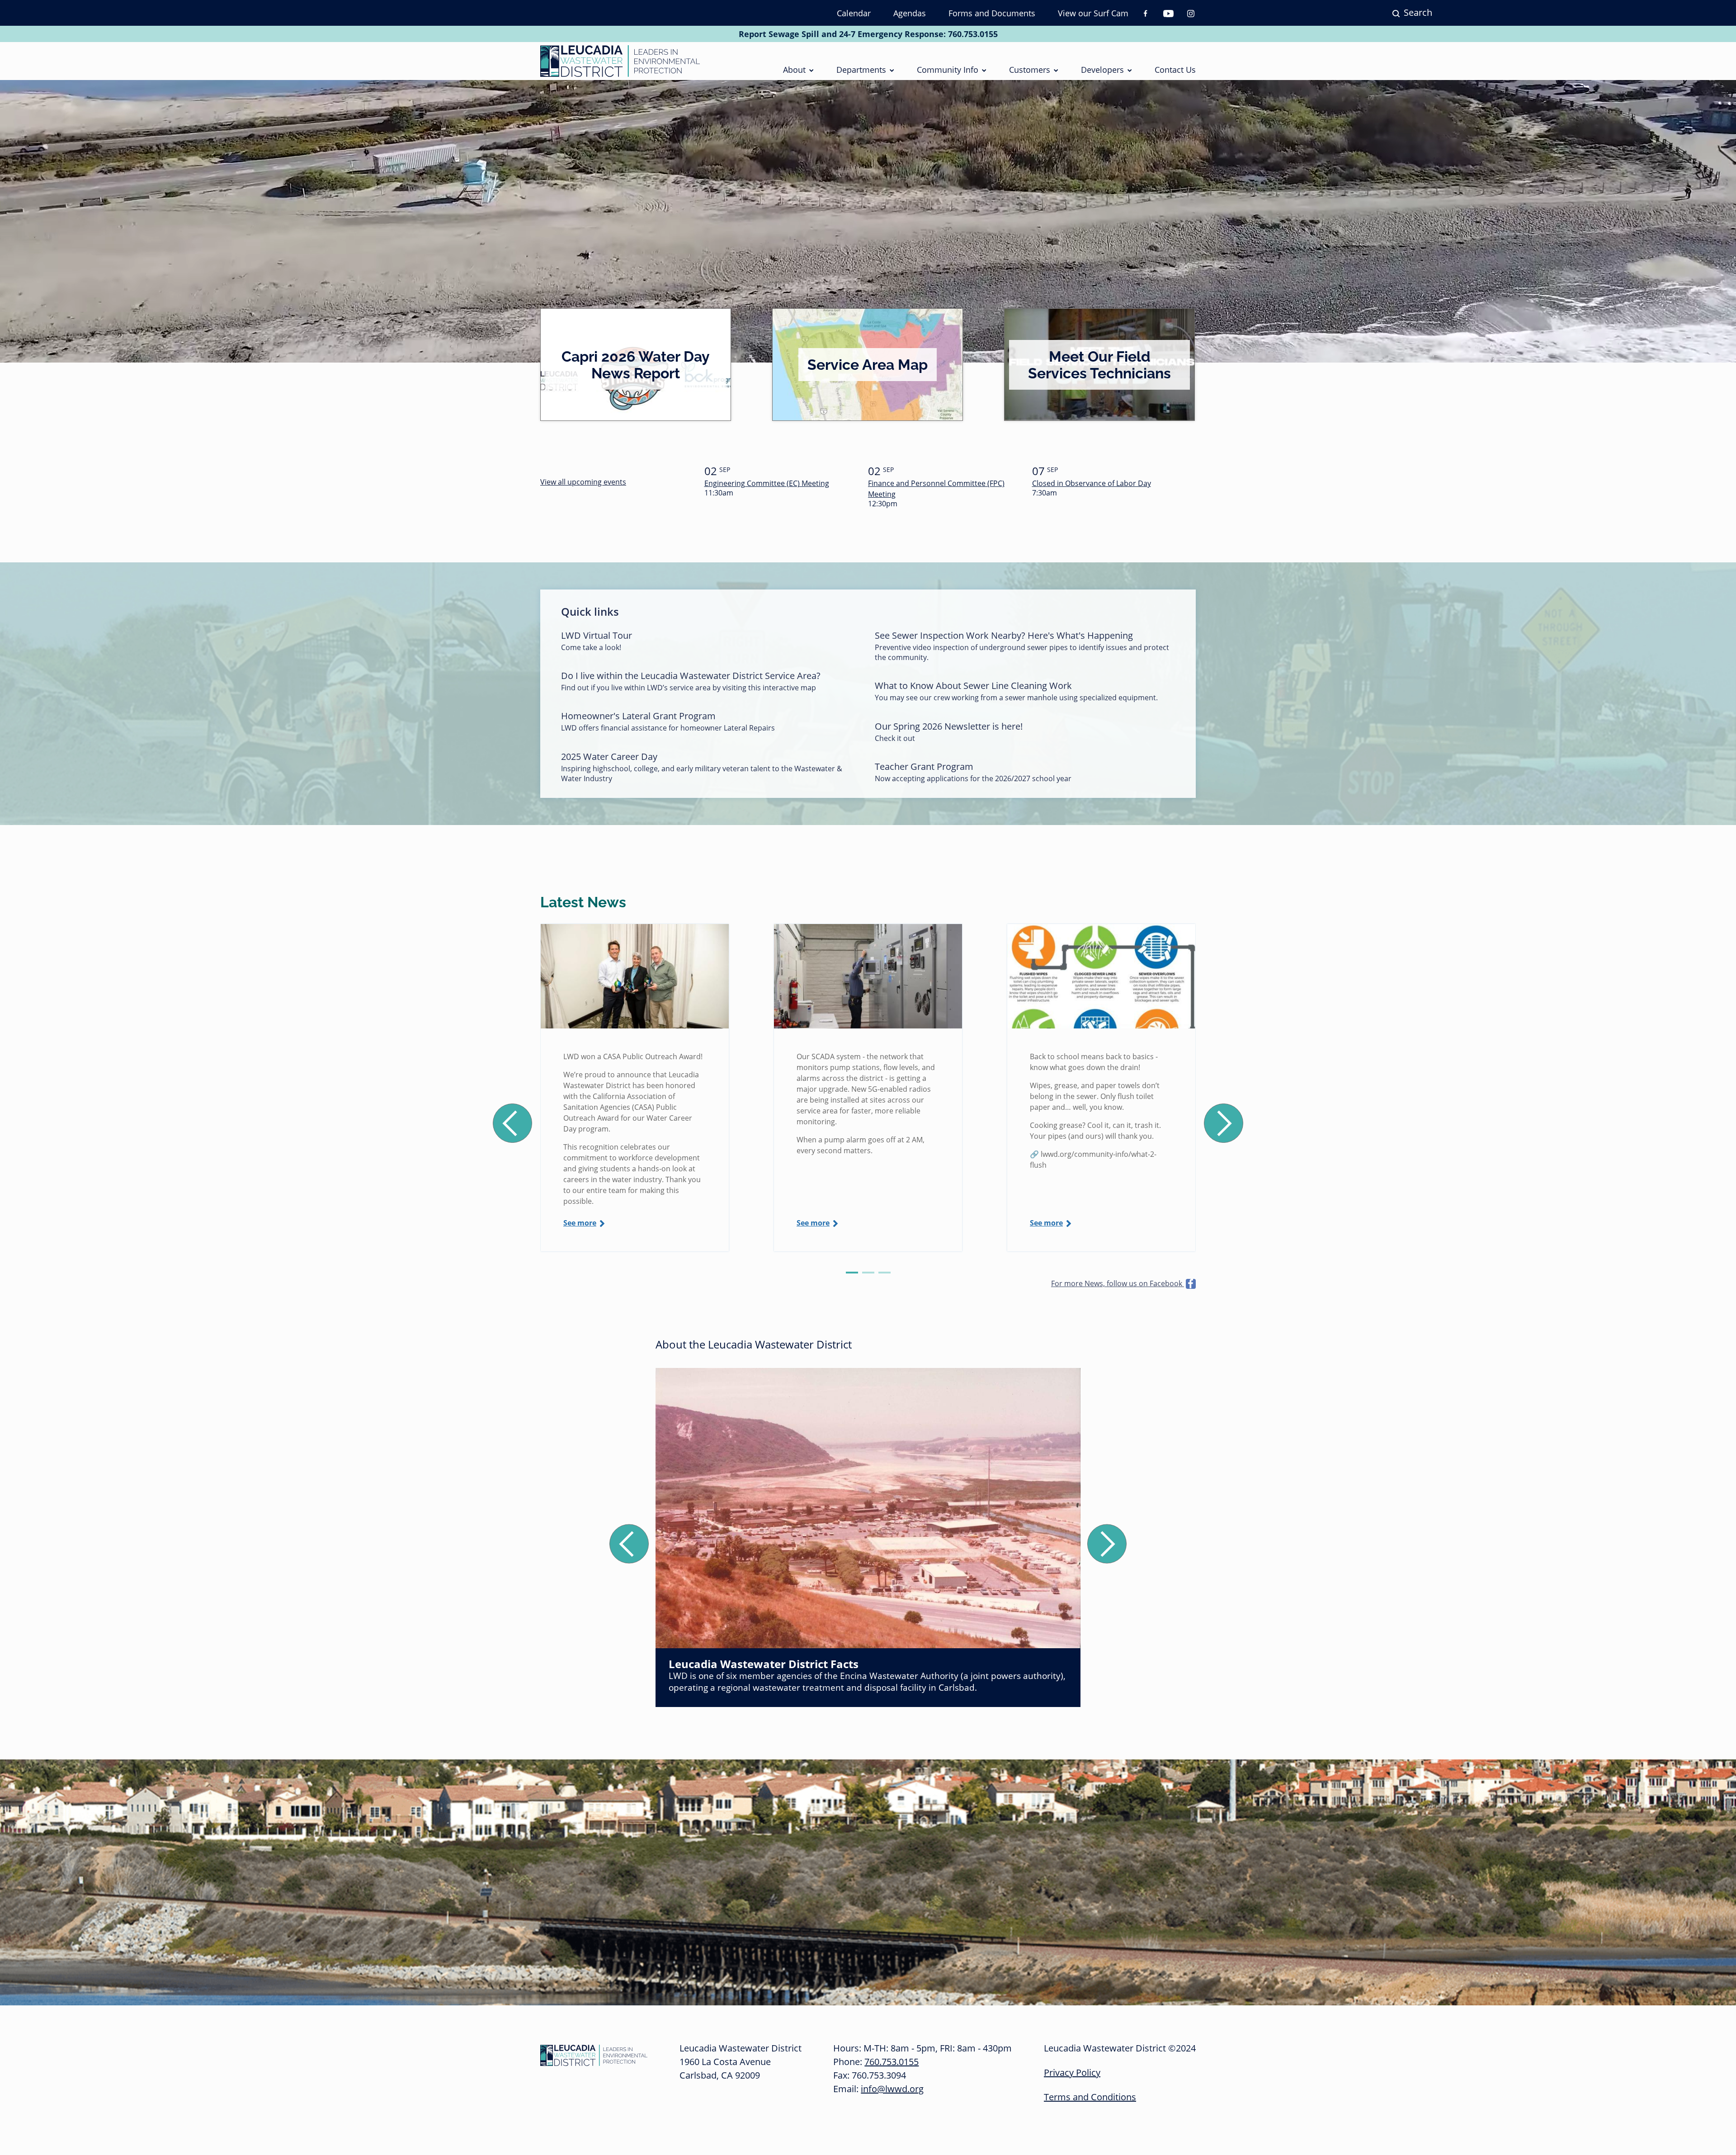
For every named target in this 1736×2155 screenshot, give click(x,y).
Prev (512, 1123)
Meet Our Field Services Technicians (1099, 365)
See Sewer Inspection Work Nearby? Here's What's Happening (1004, 635)
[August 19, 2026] (868, 976)
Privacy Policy (1072, 2072)
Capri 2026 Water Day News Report (636, 365)
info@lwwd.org (892, 2089)
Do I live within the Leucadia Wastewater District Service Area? (691, 676)
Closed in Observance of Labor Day (1092, 483)
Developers (1102, 70)
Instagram (1191, 14)
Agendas (910, 13)
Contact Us (1175, 70)
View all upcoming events (583, 482)
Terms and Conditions (1090, 2097)
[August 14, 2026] (1101, 976)
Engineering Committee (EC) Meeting (767, 483)
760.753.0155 (973, 34)
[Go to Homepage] (620, 61)
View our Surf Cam (1093, 13)
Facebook (1146, 14)
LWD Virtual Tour (597, 635)
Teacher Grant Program (924, 766)
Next (1224, 1123)
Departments (861, 70)
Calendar (854, 13)
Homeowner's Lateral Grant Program (638, 716)
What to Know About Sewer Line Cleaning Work (973, 686)
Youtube (1168, 14)
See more (580, 1223)
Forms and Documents (992, 13)
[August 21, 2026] (635, 976)
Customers (1030, 70)
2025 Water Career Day (609, 757)
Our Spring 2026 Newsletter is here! (949, 726)
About (794, 70)
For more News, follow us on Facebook (1118, 1283)
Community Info (948, 70)
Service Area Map (868, 365)
